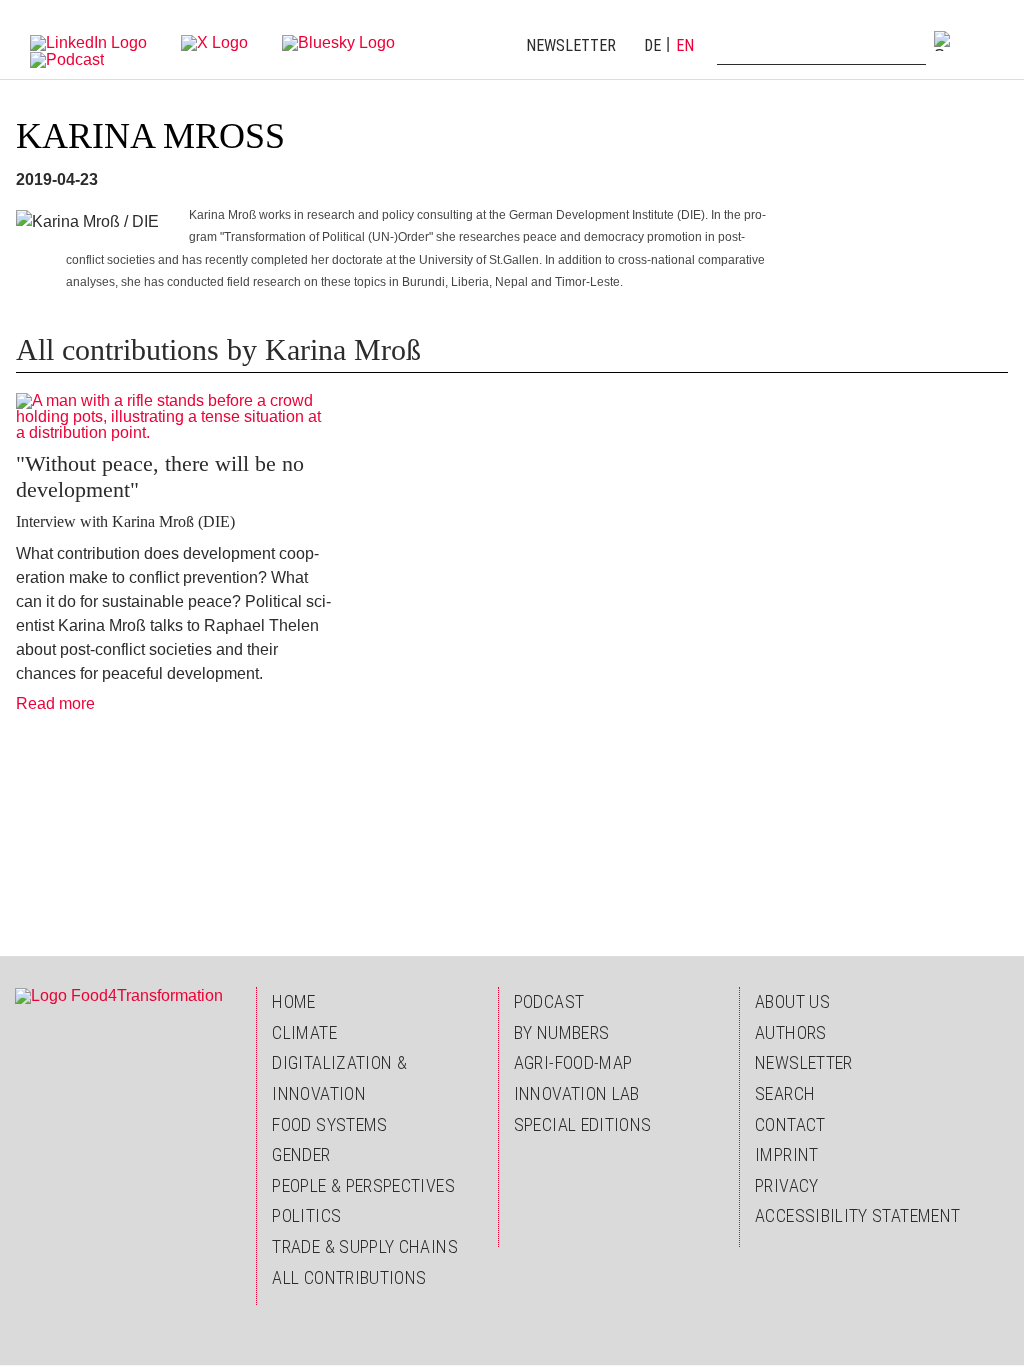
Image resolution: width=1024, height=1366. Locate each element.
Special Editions (583, 1124)
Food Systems (329, 1124)
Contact (790, 1124)
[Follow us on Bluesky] (338, 41)
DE (652, 45)
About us (792, 1001)
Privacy (787, 1185)
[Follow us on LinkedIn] (88, 41)
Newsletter (571, 45)
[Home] (119, 994)
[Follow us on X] (214, 41)
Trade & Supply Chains (365, 1246)
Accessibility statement (857, 1215)
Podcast (549, 1001)
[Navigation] (989, 40)
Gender (301, 1154)
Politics (306, 1215)
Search (785, 1093)
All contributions (349, 1277)
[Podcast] (67, 58)
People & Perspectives (363, 1185)
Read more (55, 703)
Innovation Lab (577, 1093)
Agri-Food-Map (573, 1062)
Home (293, 1001)
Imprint (787, 1154)
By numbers (562, 1032)
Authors (791, 1032)
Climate (304, 1032)
